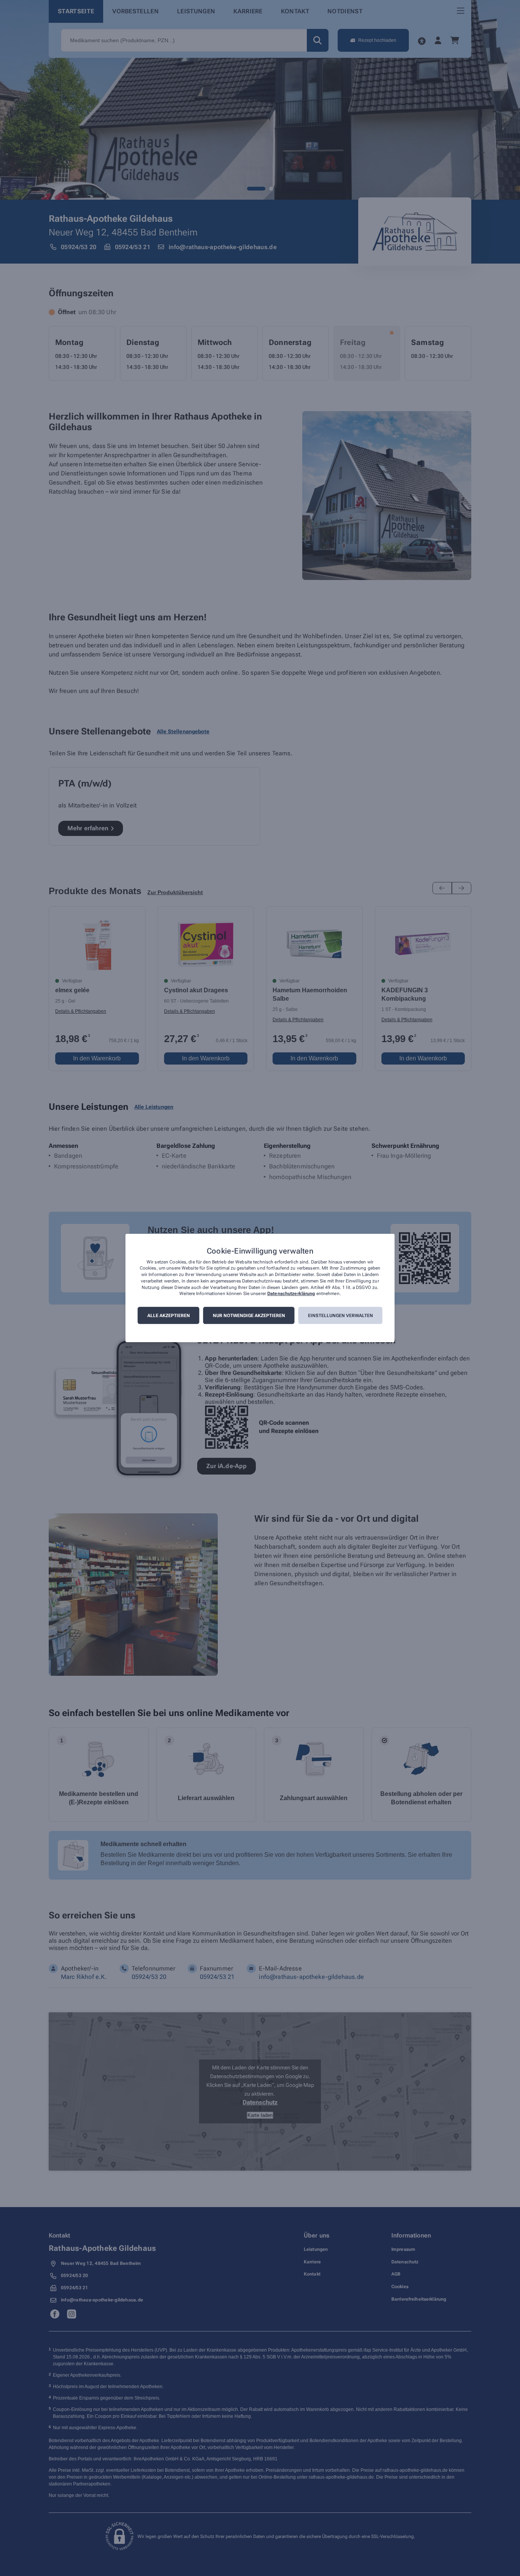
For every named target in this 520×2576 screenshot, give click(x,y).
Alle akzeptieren (169, 1316)
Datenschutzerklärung (291, 1294)
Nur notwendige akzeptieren (249, 1316)
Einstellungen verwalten (341, 1316)
